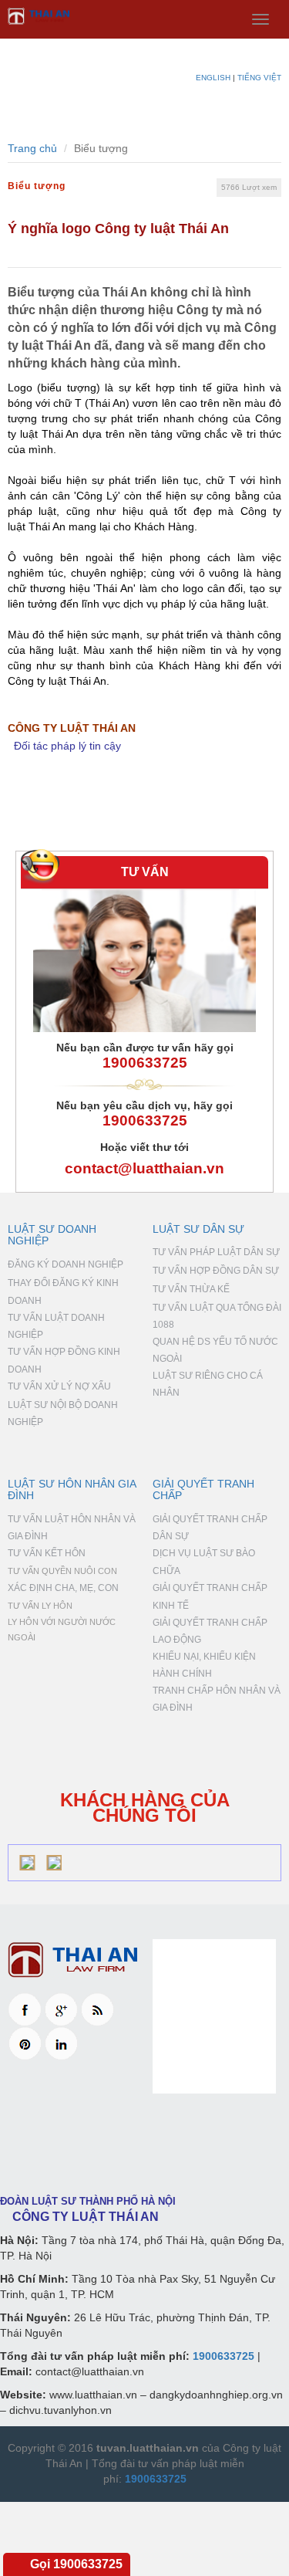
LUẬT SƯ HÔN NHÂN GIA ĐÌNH (72, 1489)
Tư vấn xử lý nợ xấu (59, 1386)
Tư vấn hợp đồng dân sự (216, 1271)
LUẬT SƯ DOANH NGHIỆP (52, 1235)
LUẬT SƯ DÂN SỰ (198, 1229)
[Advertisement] (144, 2142)
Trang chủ (32, 148)
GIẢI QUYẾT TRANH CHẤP (203, 1489)
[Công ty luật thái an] (144, 16)
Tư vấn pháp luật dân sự (216, 1252)
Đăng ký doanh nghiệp (66, 1264)
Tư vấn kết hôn (47, 1553)
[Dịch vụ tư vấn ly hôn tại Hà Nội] (72, 1960)
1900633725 (145, 1063)
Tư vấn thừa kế (191, 1289)
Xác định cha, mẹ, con (63, 1588)
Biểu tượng (37, 186)
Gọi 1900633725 (76, 2564)
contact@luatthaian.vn (144, 1168)
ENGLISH (213, 78)
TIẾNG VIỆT (259, 78)
